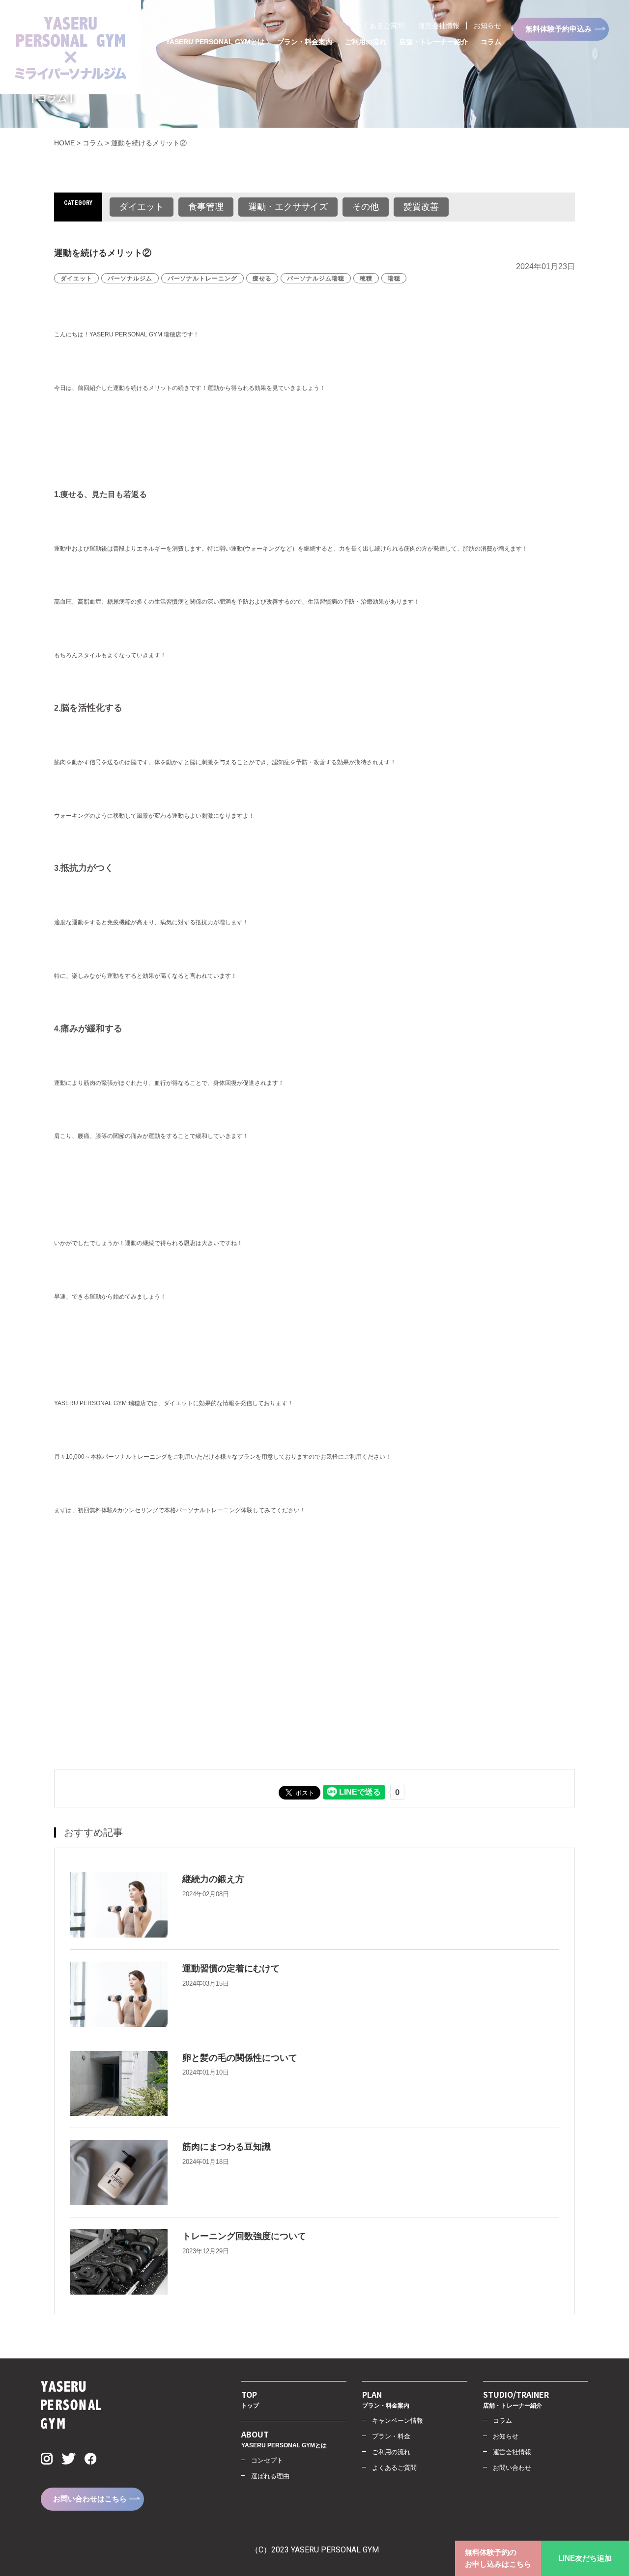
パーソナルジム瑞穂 (316, 278)
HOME (64, 143)
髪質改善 (421, 207)
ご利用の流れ (366, 42)
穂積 (366, 278)
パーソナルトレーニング (203, 278)
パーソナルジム (130, 278)
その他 (366, 207)
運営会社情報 (439, 26)
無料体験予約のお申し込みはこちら (498, 2558)
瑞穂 (394, 278)
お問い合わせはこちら (90, 2499)
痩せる (262, 278)
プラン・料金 (391, 2436)
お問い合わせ (512, 2468)
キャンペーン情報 (398, 2421)
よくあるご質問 (380, 26)
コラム (491, 42)
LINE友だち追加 (585, 2558)
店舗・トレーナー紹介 (433, 42)
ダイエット (142, 207)
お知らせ (487, 26)
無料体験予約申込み (558, 29)
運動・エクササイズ (288, 207)
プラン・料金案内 (305, 42)
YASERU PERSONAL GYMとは (215, 42)
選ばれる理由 (270, 2476)
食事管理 (206, 207)
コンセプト (267, 2460)
